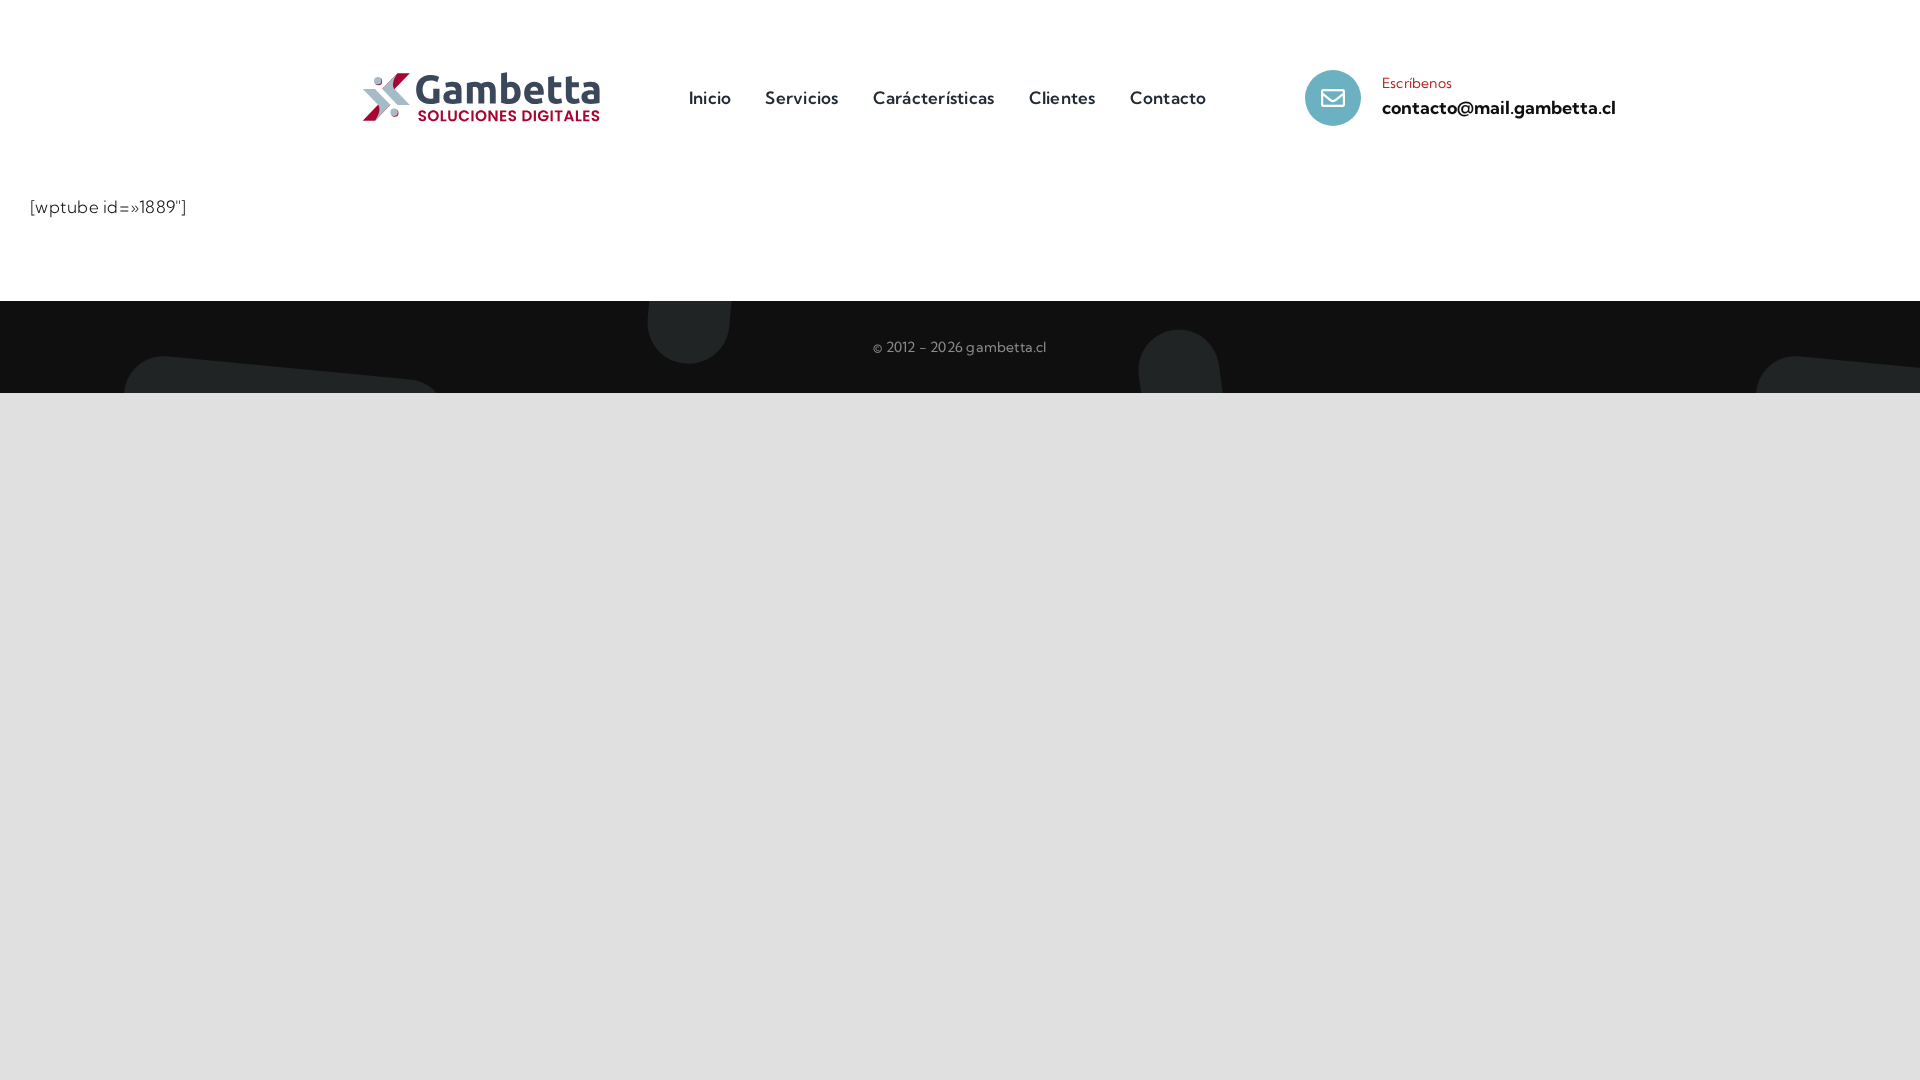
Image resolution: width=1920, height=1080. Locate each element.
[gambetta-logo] (482, 78)
